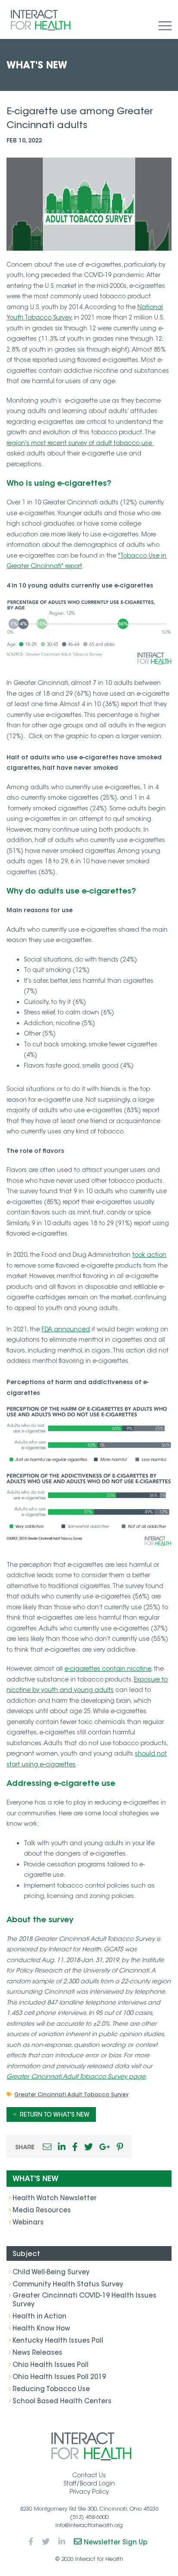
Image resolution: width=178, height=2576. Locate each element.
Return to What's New (55, 2114)
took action (149, 1255)
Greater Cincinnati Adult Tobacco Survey (71, 2094)
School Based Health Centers (62, 2401)
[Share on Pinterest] (120, 2147)
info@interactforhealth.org (89, 2525)
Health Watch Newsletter (55, 2198)
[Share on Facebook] (75, 2147)
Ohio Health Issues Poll (51, 2365)
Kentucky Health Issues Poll (58, 2340)
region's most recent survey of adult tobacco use (80, 443)
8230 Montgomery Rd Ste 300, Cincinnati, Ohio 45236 (89, 2509)
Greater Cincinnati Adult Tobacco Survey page (76, 2076)
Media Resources (42, 2210)
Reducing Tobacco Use (51, 2389)
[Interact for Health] (41, 20)
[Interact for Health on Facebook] (31, 2542)
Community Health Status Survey (68, 2284)
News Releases (37, 2352)
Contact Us (89, 2475)
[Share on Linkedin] (62, 2147)
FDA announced (66, 1329)
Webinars (28, 2222)
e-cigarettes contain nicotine (108, 1669)
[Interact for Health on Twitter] (46, 2542)
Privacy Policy (89, 2492)
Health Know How (41, 2328)
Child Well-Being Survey (51, 2272)
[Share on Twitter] (89, 2147)
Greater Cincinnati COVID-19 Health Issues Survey (84, 2300)
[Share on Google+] (105, 2147)
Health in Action (40, 2316)
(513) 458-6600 (89, 2517)
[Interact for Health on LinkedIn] (62, 2542)
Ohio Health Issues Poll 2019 (59, 2377)
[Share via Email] (47, 2147)
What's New (35, 2179)
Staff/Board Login (89, 2483)
